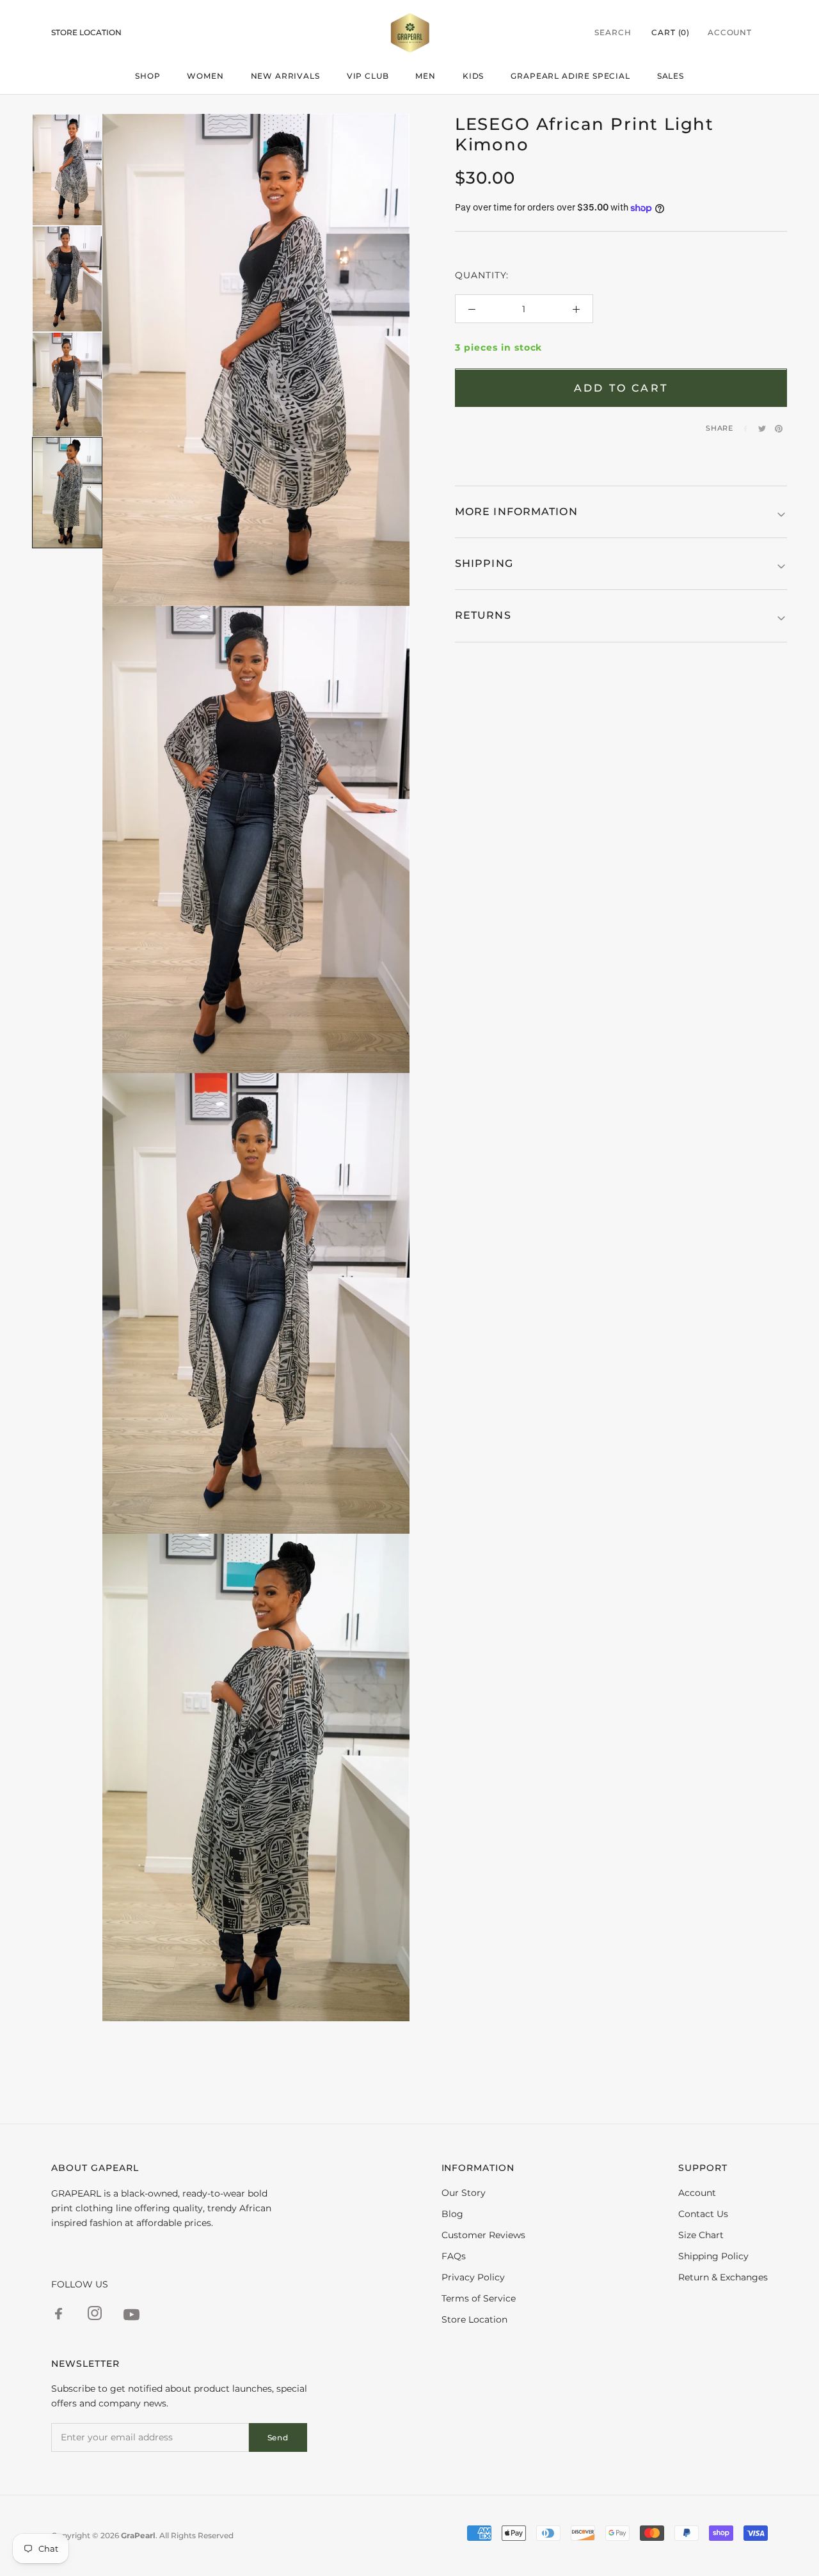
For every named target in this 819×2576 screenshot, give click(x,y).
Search (613, 32)
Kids (473, 76)
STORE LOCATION (86, 32)
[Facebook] (745, 429)
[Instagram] (95, 2315)
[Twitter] (762, 429)
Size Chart (701, 2235)
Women (205, 76)
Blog (452, 2214)
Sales (671, 76)
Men (425, 76)
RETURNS (483, 616)
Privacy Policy (473, 2277)
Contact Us (703, 2214)
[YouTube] (131, 2317)
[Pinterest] (779, 429)
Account (730, 32)
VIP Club (368, 76)
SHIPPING (484, 563)
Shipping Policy (713, 2256)
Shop (147, 76)
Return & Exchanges (723, 2277)
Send (278, 2437)
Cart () (671, 32)
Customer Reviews (483, 2235)
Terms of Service (479, 2298)
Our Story (464, 2193)
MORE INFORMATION (516, 512)
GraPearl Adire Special (570, 76)
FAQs (454, 2256)
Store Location (474, 2319)
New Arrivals (285, 76)
